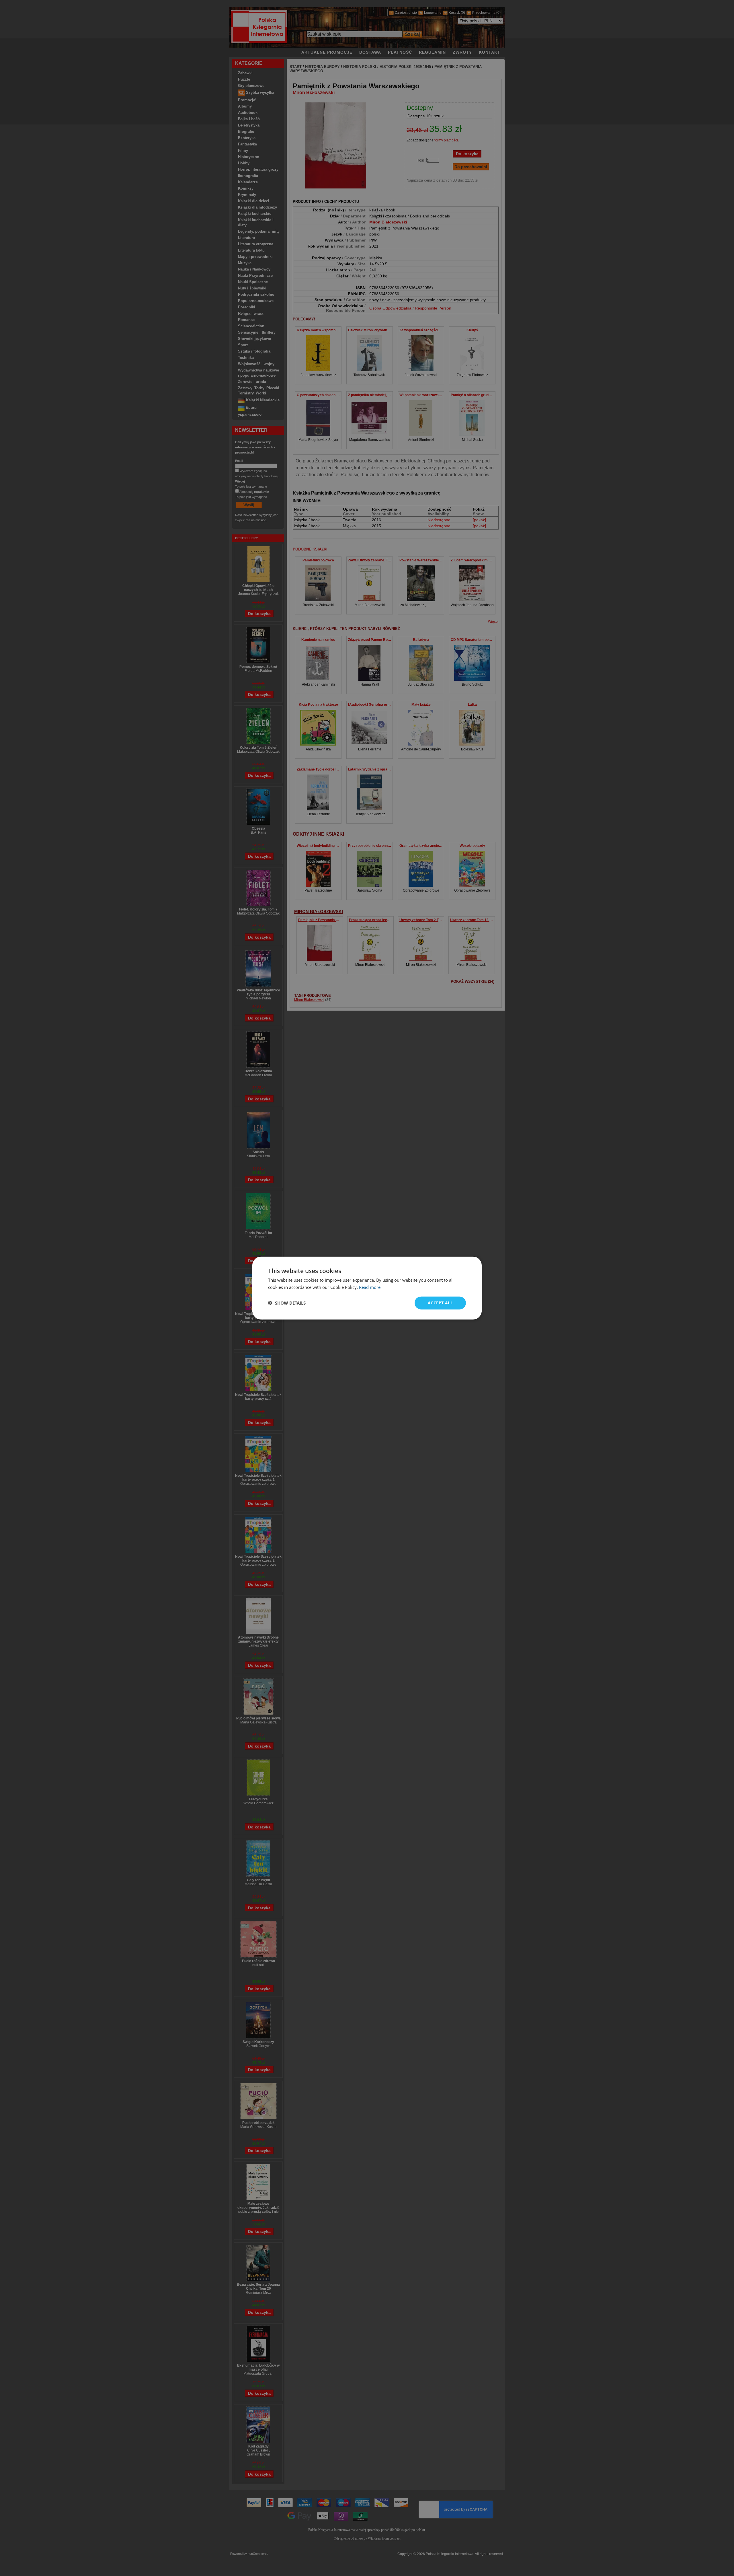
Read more (370, 1287)
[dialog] (367, 1288)
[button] (287, 1303)
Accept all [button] (440, 1303)
